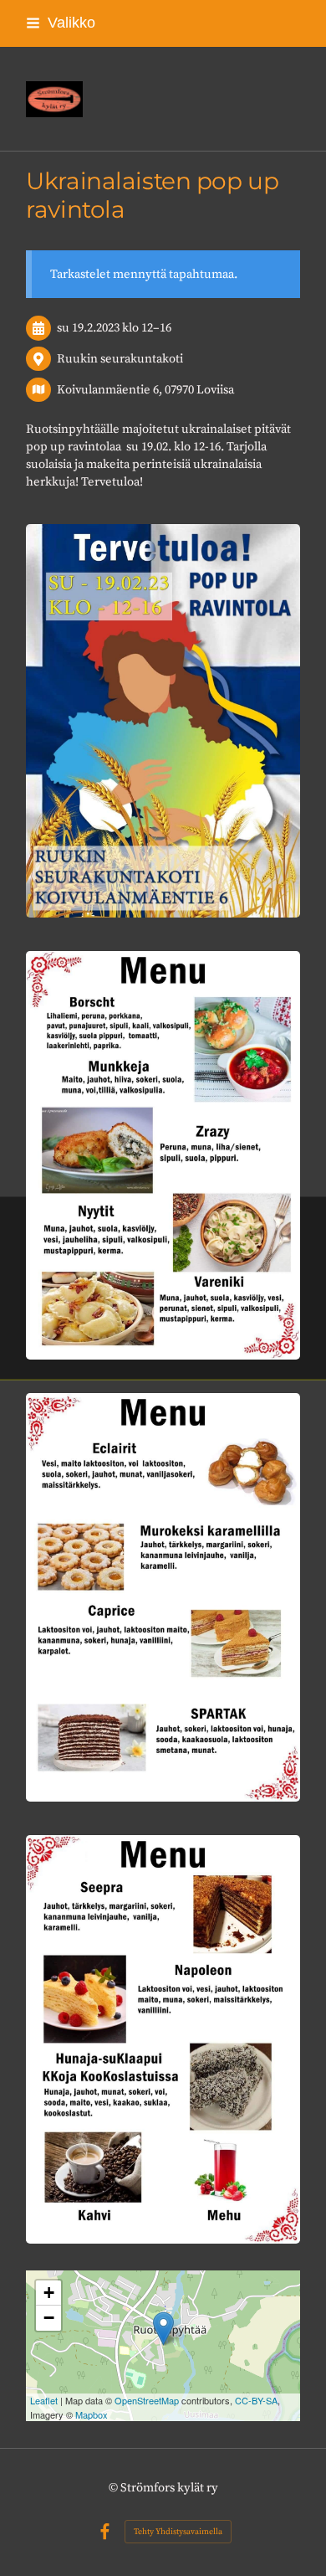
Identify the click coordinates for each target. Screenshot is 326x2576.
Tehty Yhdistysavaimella (178, 2532)
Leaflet (44, 2400)
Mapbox (92, 2414)
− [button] (49, 2318)
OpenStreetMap (147, 2400)
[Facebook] (105, 2532)
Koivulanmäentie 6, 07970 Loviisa (145, 390)
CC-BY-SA (256, 2400)
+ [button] (49, 2293)
